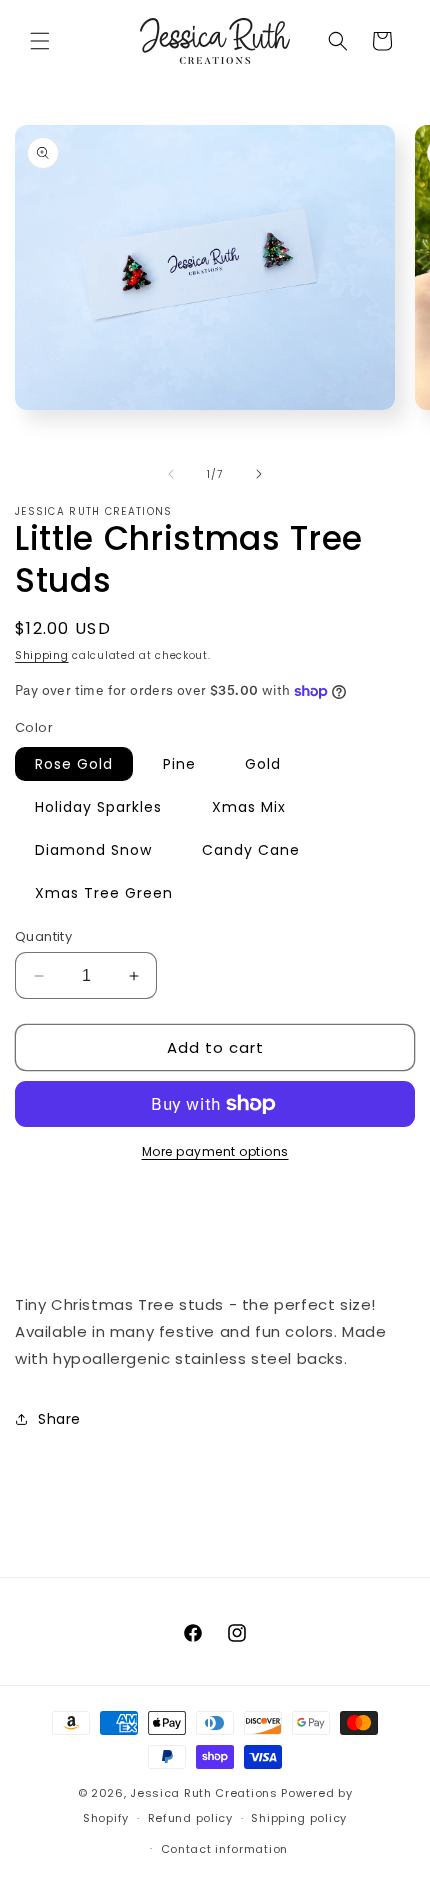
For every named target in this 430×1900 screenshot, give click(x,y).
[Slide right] (259, 474)
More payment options (215, 1151)
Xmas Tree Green (104, 893)
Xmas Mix (249, 807)
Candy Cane (251, 850)
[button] (40, 41)
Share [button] (59, 1419)
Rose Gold (74, 764)
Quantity (43, 936)
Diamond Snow (93, 850)
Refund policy (190, 1818)
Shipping (42, 655)
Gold (263, 764)
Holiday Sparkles (98, 807)
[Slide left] (171, 474)
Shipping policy (299, 1818)
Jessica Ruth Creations (203, 1793)
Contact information (224, 1849)
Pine (179, 764)
